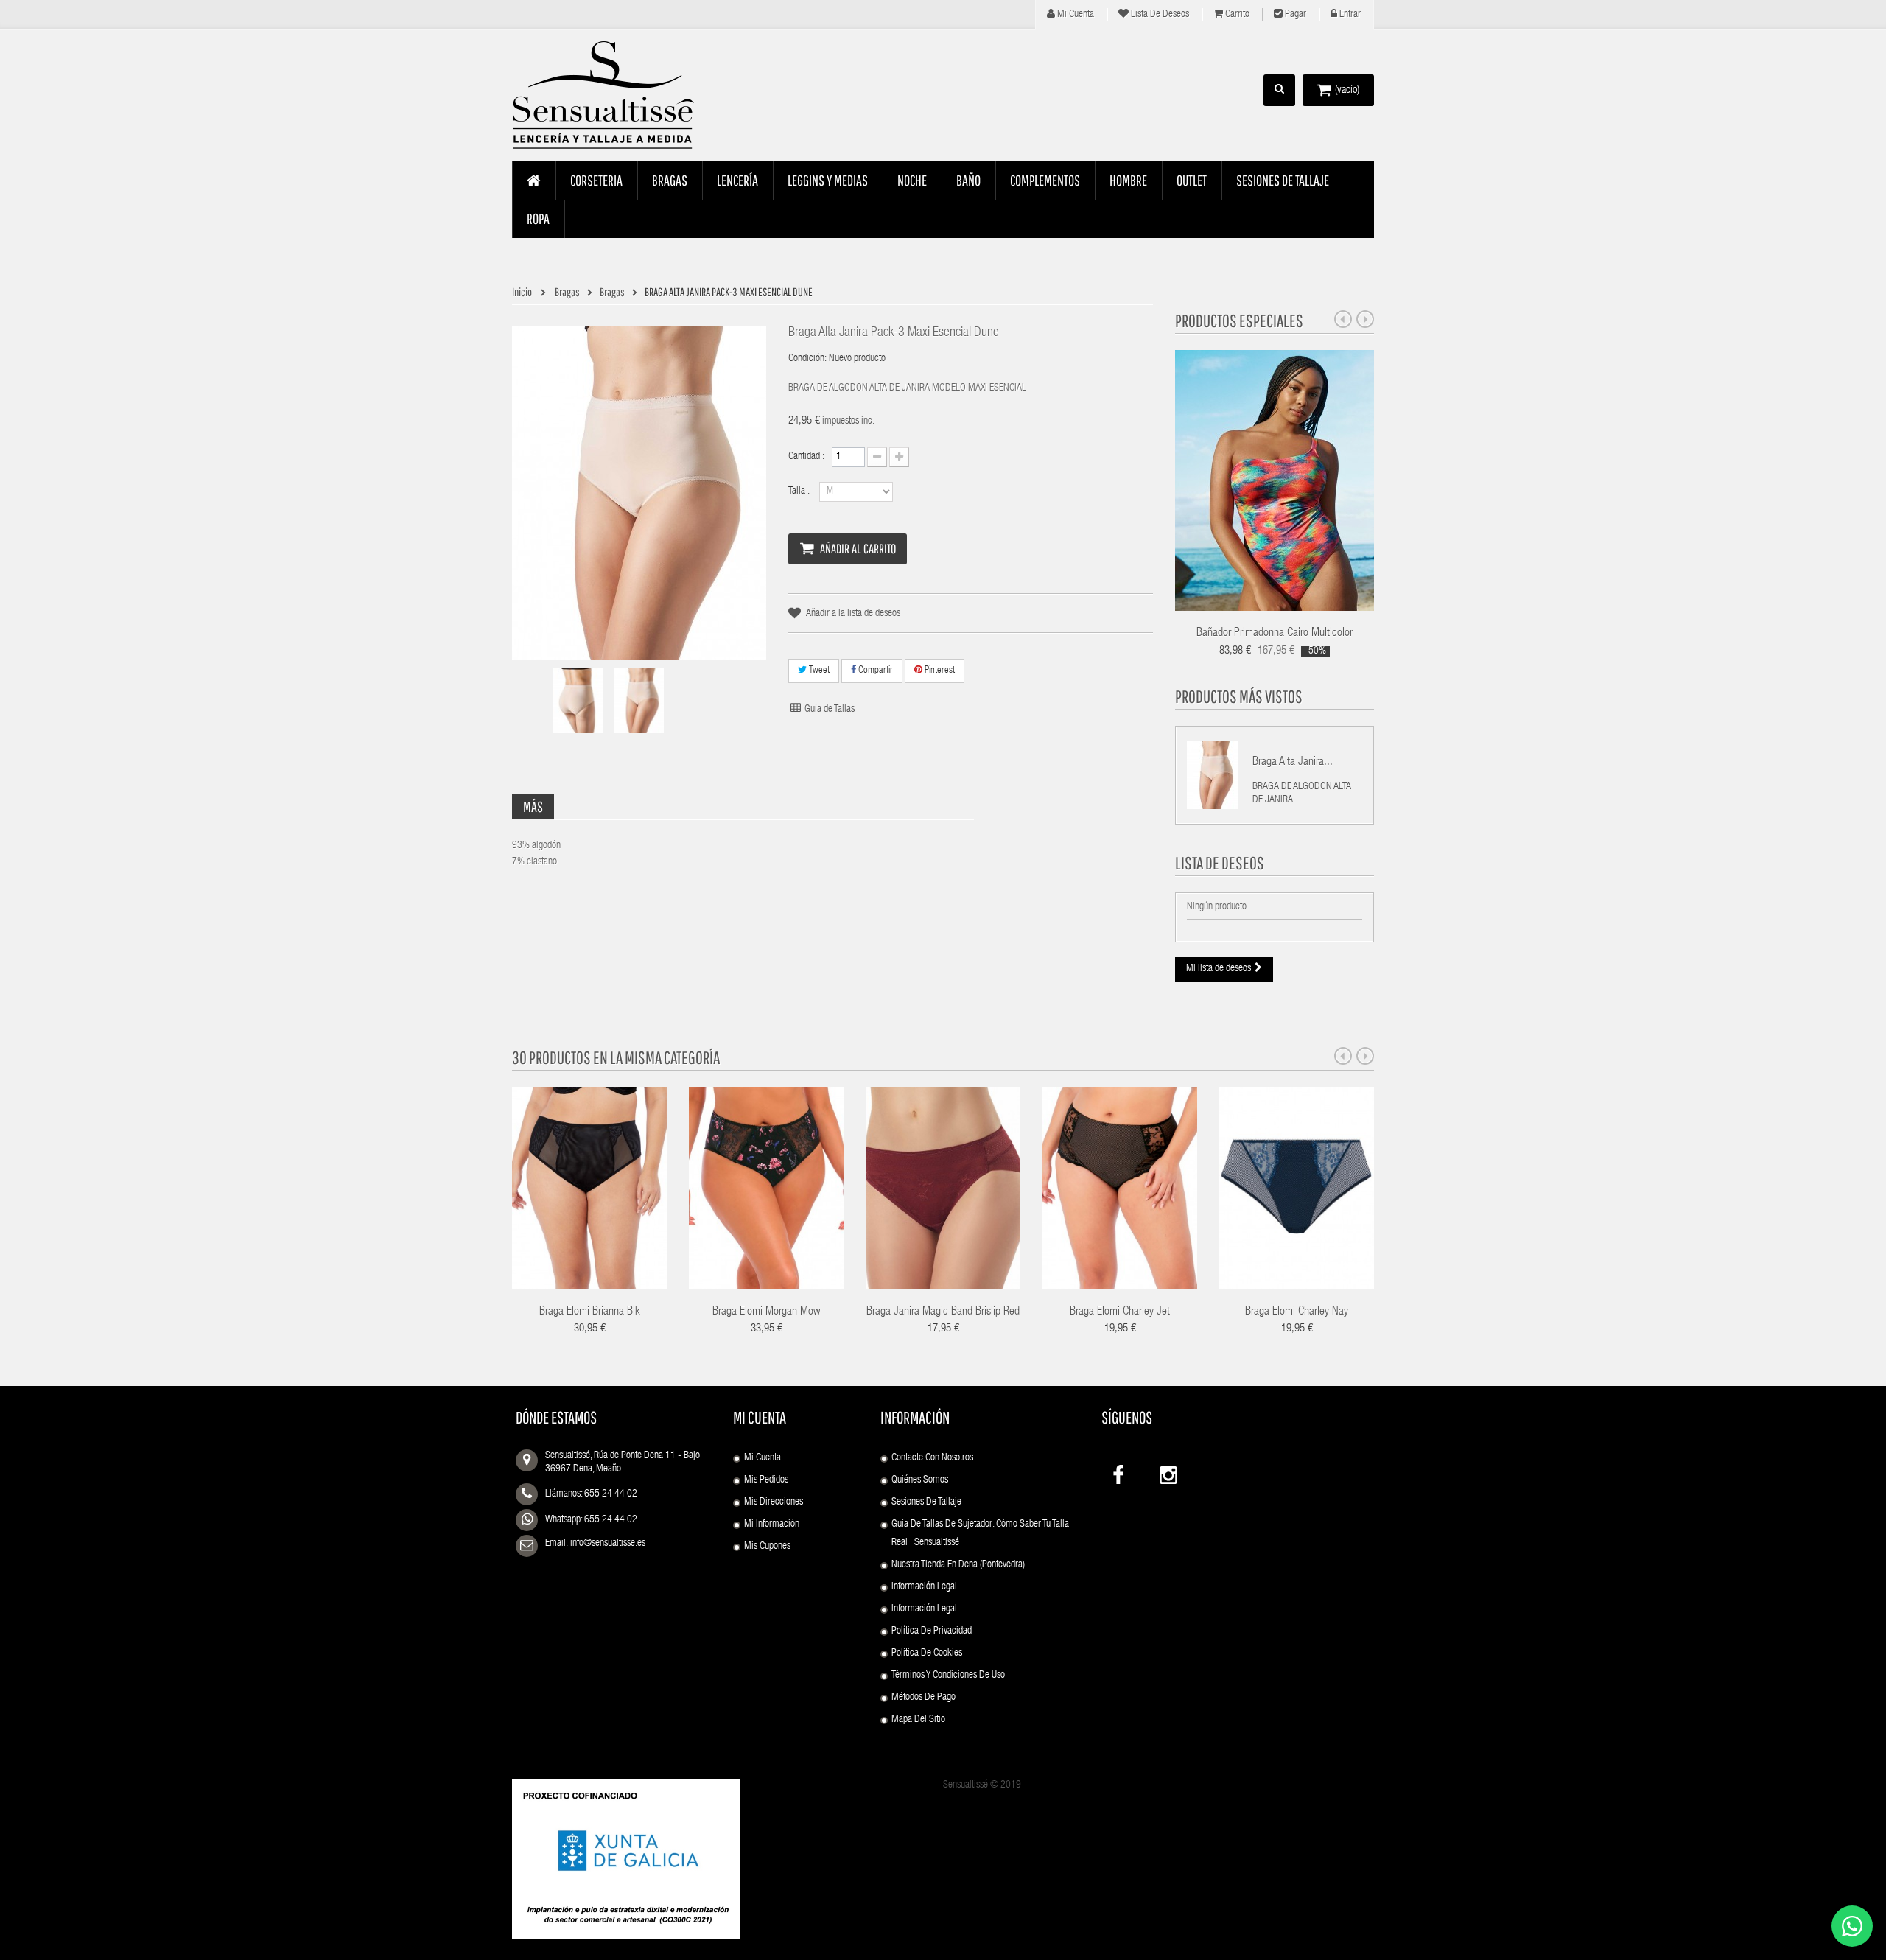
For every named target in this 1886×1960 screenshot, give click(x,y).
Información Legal (924, 1587)
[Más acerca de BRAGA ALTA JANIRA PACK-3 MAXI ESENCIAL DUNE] (1213, 775)
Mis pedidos (766, 1480)
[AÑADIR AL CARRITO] (1096, 1168)
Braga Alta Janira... (1293, 763)
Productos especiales (1239, 321)
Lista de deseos (1159, 15)
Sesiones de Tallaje (926, 1502)
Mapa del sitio (918, 1720)
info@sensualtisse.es (608, 1544)
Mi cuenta (1075, 15)
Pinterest (939, 671)
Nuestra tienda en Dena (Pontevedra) (958, 1565)
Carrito (1236, 15)
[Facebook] (1120, 1472)
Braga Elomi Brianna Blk (590, 1312)
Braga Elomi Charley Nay (1297, 1312)
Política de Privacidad (932, 1631)
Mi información (772, 1525)
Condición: (807, 359)
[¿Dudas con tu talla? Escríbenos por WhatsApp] (1852, 1926)
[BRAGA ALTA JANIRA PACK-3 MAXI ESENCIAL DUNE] (578, 700)
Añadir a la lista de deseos (853, 614)
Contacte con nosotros (932, 1458)
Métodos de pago (923, 1698)
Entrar (1349, 15)
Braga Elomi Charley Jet (1120, 1312)
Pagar (1294, 15)
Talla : (800, 491)
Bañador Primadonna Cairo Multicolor (1275, 634)
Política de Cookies (927, 1653)
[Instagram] (1167, 1472)
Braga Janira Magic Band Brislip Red (943, 1312)
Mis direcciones (774, 1502)
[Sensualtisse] (611, 96)
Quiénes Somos (920, 1480)
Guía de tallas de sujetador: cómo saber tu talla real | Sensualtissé (980, 1534)
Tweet (818, 671)
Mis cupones (767, 1547)
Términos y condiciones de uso (948, 1676)
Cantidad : (806, 457)
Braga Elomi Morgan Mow (766, 1312)
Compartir (874, 671)
